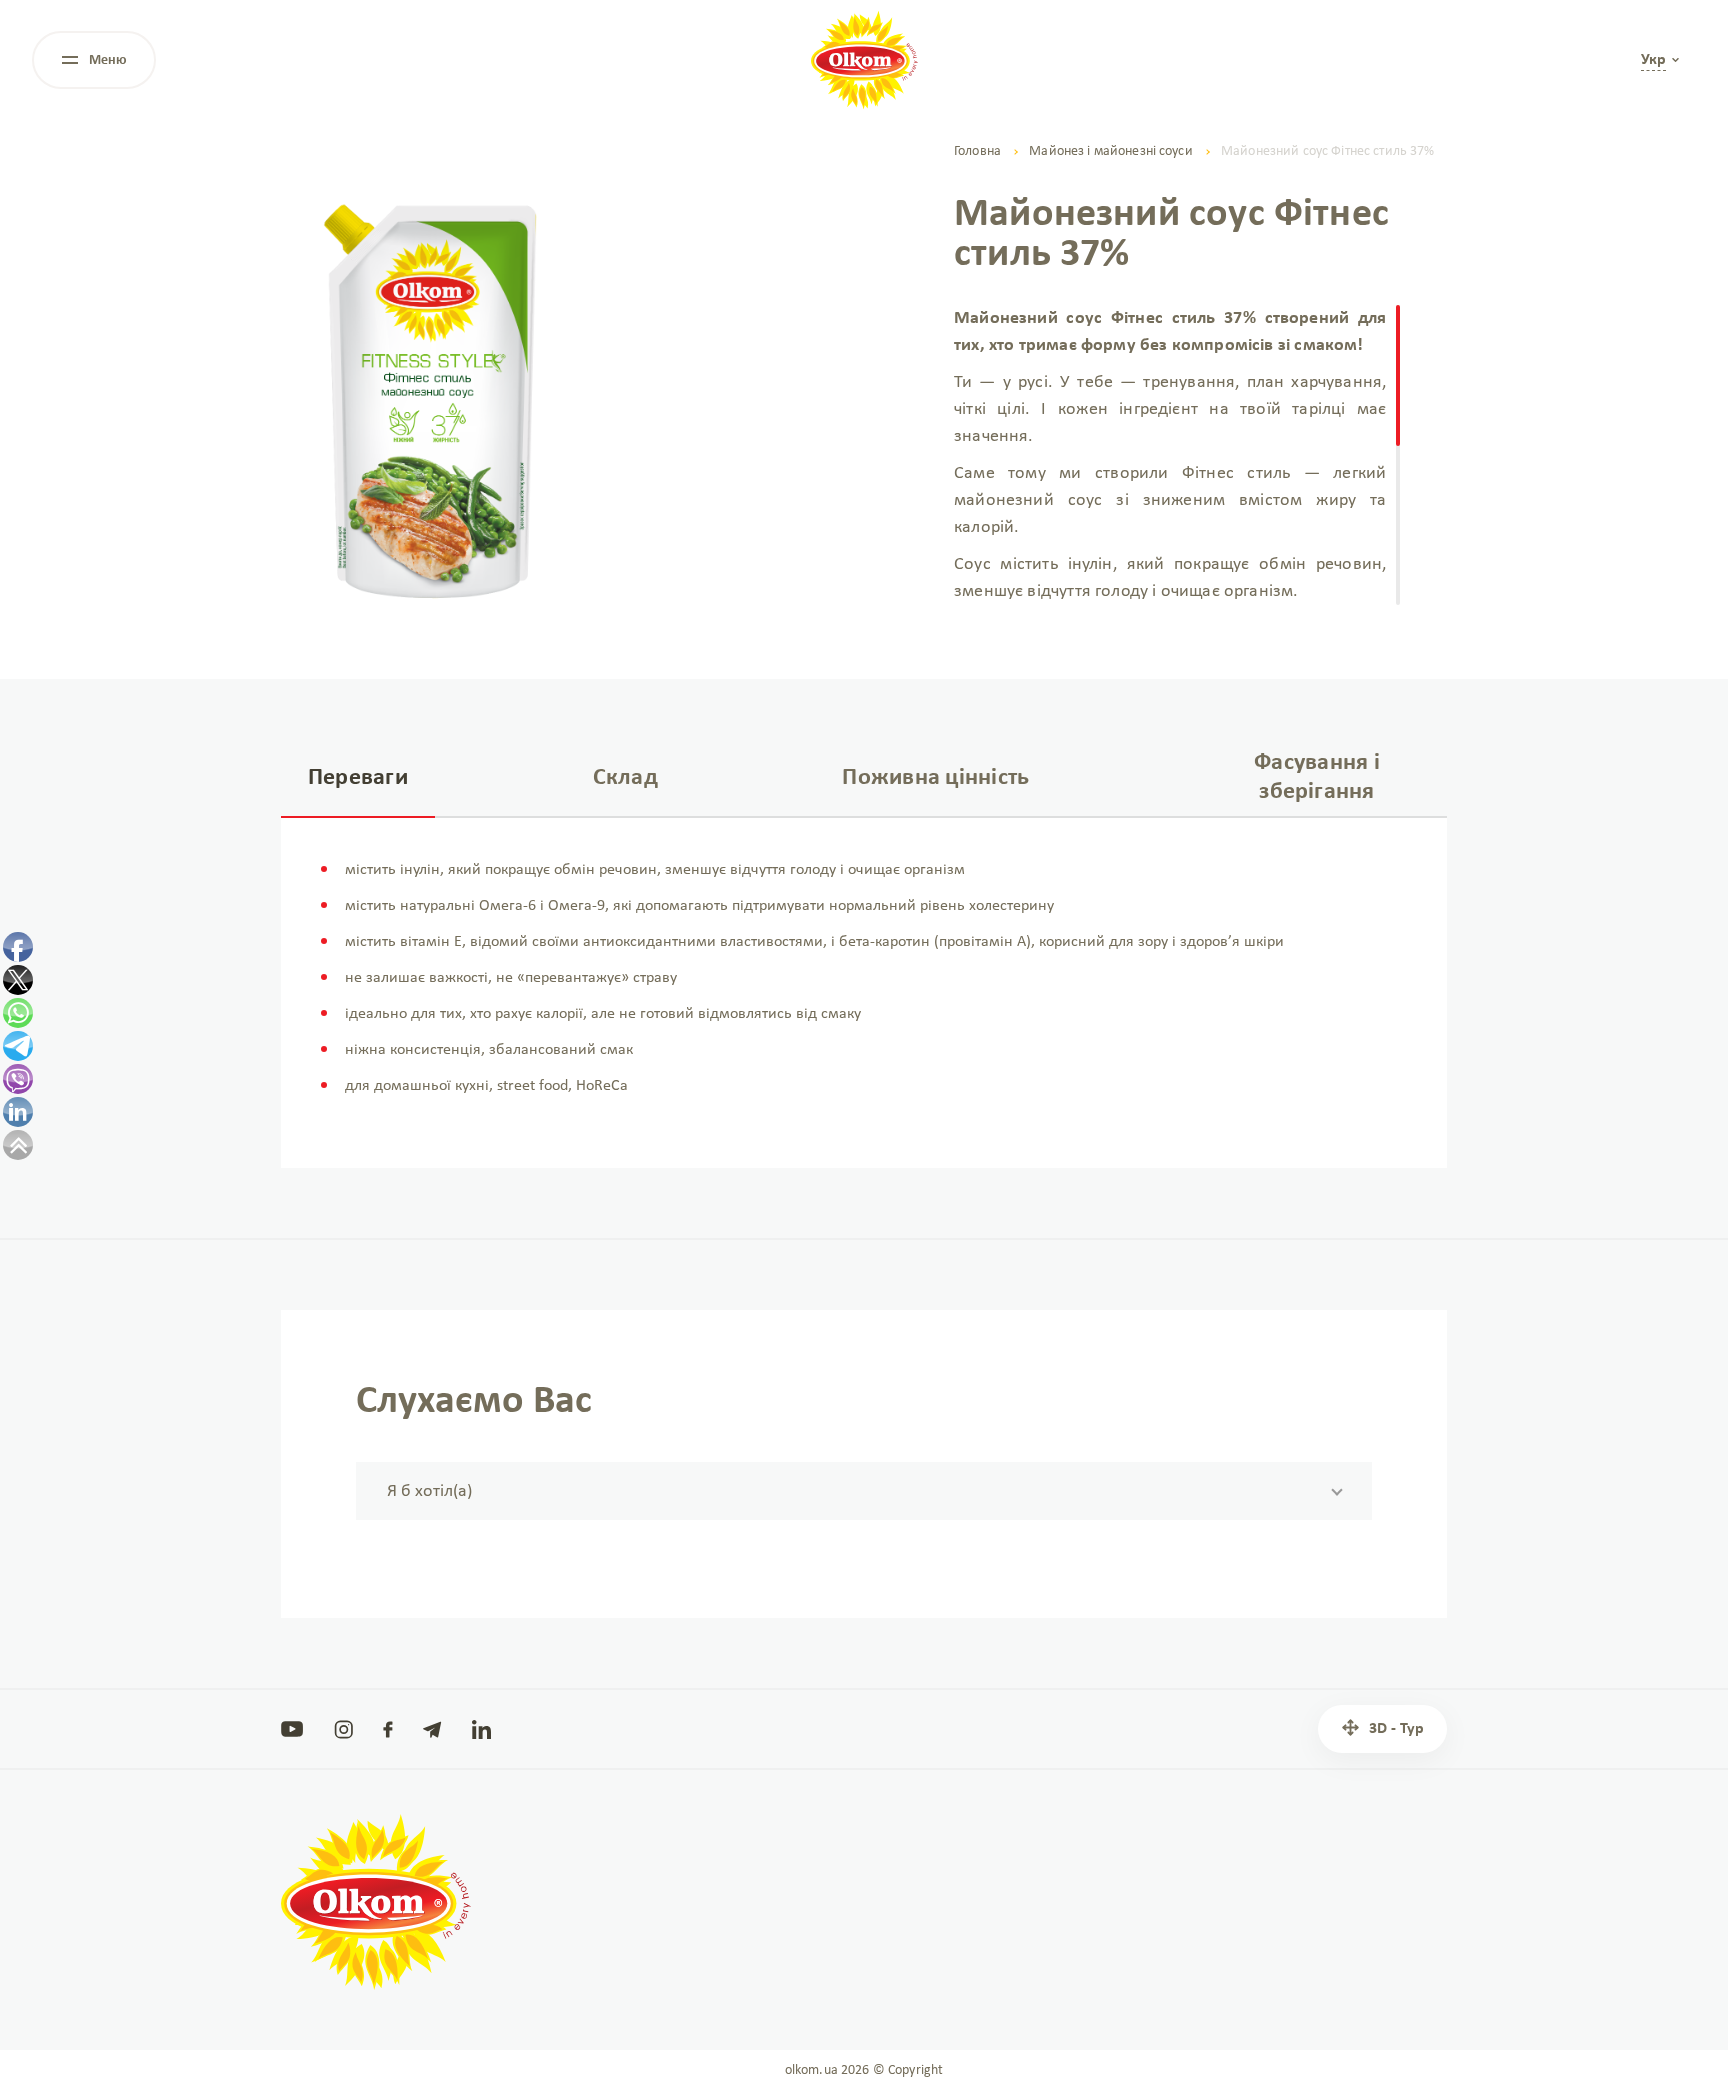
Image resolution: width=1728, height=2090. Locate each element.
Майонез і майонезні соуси (1111, 151)
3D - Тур (1396, 1729)
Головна (977, 151)
